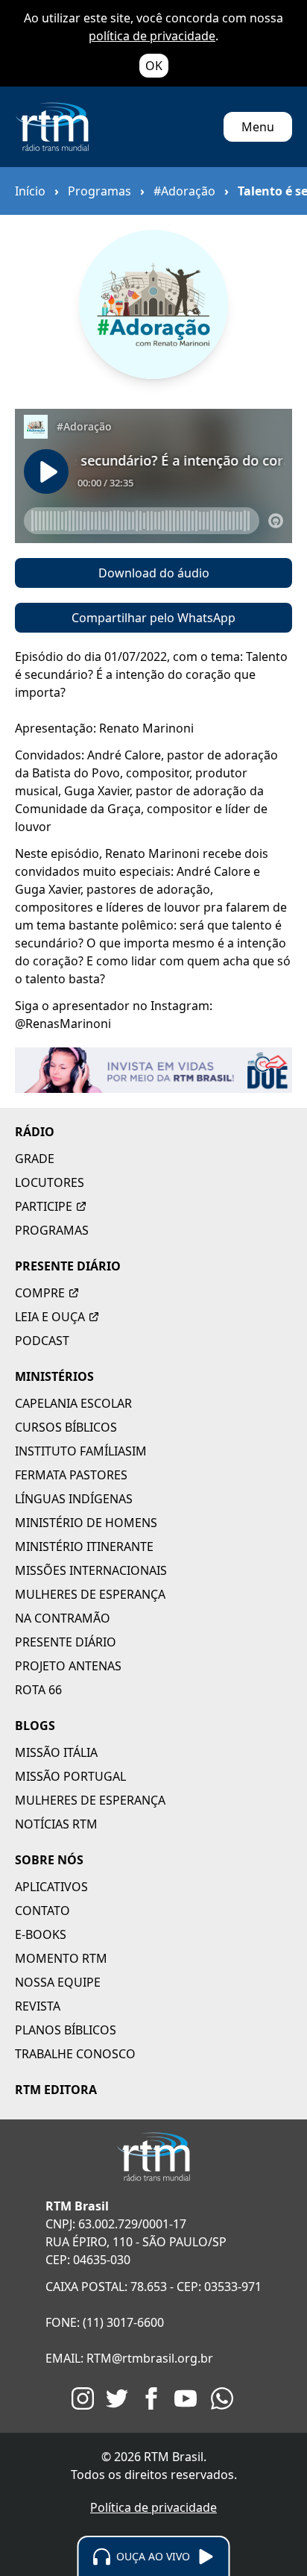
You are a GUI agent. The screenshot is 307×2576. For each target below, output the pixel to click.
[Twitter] (117, 2398)
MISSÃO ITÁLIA (56, 1752)
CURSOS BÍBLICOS (66, 1427)
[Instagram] (83, 2398)
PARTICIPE (44, 1206)
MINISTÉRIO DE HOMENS (86, 1523)
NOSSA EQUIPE (58, 1982)
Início (30, 191)
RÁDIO (35, 1132)
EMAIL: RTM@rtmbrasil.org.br (129, 2358)
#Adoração (184, 191)
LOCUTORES (50, 1182)
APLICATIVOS (51, 1887)
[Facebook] (151, 2398)
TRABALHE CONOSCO (75, 2054)
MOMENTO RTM (61, 1958)
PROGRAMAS (52, 1230)
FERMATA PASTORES (71, 1475)
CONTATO (42, 1911)
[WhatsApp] (222, 2398)
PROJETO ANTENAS (68, 1666)
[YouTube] (186, 2398)
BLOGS (35, 1726)
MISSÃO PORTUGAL (70, 1776)
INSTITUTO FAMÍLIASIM (81, 1451)
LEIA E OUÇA (50, 1317)
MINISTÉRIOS (54, 1376)
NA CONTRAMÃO (63, 1618)
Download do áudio (154, 573)
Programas (99, 191)
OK (154, 66)
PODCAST (42, 1341)
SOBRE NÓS (49, 1860)
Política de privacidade (153, 2507)
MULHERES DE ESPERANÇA (90, 1594)
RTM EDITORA (56, 2090)
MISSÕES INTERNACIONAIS (91, 1570)
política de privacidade (152, 36)
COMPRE (40, 1293)
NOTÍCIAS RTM (56, 1824)
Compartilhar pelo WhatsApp (153, 618)
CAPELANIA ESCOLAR (73, 1403)
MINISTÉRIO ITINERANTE (84, 1546)
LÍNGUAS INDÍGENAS (74, 1499)
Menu (258, 127)
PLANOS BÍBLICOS (66, 2030)
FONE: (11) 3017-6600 (105, 2322)
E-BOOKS (41, 1934)
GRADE (35, 1159)
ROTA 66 (38, 1690)
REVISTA (38, 2006)
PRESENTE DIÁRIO (68, 1266)
